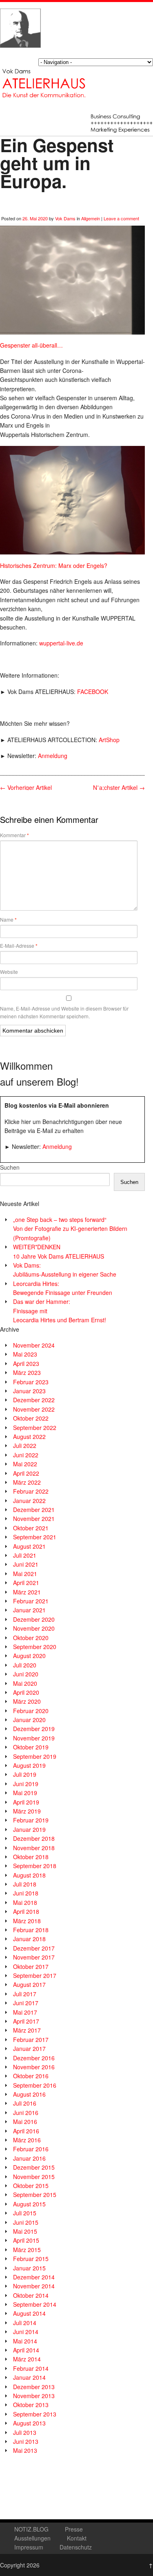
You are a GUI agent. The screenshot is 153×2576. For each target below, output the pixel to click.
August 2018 (29, 1875)
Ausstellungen (32, 2538)
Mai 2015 (25, 2231)
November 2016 (34, 2067)
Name (8, 920)
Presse (74, 2529)
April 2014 (26, 2350)
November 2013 (34, 2396)
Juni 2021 (26, 1564)
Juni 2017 (26, 2003)
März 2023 (27, 1372)
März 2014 (27, 2359)
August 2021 (29, 1546)
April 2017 (26, 2021)
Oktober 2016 (31, 2076)
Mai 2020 (25, 1683)
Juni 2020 (26, 1674)
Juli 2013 (25, 2432)
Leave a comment (121, 218)
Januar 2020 (29, 1720)
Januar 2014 (29, 2377)
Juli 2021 (25, 1555)
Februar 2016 (31, 2149)
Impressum (29, 2547)
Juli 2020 (25, 1665)
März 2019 (27, 1811)
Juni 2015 (26, 2222)
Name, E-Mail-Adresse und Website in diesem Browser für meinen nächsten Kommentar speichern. (64, 1012)
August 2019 (29, 1765)
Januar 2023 (29, 1391)
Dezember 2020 (34, 1619)
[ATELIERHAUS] (20, 55)
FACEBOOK (93, 692)
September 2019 (35, 1756)
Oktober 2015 (31, 2186)
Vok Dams (65, 218)
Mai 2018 (25, 1902)
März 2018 (27, 1921)
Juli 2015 (25, 2213)
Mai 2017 (25, 2012)
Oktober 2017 (31, 1966)
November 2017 (34, 1957)
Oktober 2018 (31, 1857)
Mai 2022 (25, 1464)
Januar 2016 (29, 2158)
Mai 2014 (25, 2341)
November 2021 (34, 1519)
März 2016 (27, 2140)
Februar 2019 (31, 1820)
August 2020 (29, 1656)
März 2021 (27, 1592)
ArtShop (109, 740)
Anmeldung (53, 756)
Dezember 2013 (34, 2387)
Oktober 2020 (31, 1638)
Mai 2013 (25, 2450)
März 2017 (27, 2030)
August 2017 (29, 1984)
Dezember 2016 (34, 2058)
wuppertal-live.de (61, 643)
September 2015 (35, 2195)
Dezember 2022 (34, 1400)
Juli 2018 (25, 1884)
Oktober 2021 (31, 1528)
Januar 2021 (29, 1610)
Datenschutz (76, 2547)
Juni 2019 (26, 1784)
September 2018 (35, 1866)
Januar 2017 (29, 2048)
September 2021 (35, 1537)
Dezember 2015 (34, 2167)
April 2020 (26, 1692)
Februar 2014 (31, 2368)
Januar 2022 (29, 1501)
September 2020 (35, 1647)
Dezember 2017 (34, 1948)
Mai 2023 (25, 1354)
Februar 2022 (31, 1491)
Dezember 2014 (34, 2277)
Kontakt (77, 2538)
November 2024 (34, 1345)
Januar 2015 (29, 2268)
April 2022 (26, 1473)
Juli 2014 (25, 2323)
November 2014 (34, 2286)
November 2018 (34, 1848)
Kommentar (14, 835)
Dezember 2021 (34, 1510)
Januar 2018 (29, 1939)
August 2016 (29, 2094)
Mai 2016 (25, 2122)
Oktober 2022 (31, 1418)
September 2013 (35, 2414)
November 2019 (34, 1738)
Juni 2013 (26, 2441)
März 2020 (27, 1701)
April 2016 (26, 2131)
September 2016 (35, 2085)
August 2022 (29, 1437)
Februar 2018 (31, 1930)
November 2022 (34, 1409)
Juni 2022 (26, 1455)
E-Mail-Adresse (19, 946)
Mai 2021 (25, 1574)
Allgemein (91, 218)
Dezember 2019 (34, 1729)
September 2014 (35, 2304)
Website (9, 972)
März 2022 (27, 1482)
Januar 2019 (29, 1829)
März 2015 (27, 2250)
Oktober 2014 (31, 2295)
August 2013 (29, 2423)
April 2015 (26, 2240)
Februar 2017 (31, 2040)
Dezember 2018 (34, 1838)
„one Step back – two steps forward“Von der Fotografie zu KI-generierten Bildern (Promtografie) (70, 1229)
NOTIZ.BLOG (31, 2529)
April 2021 (26, 1583)
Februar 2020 (31, 1711)
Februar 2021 (31, 1601)
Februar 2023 (31, 1382)
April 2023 (26, 1363)
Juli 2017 (25, 1994)
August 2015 (29, 2204)
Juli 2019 (25, 1774)
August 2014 (29, 2313)
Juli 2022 (25, 1445)
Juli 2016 (25, 2103)
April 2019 (26, 1802)
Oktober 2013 (31, 2405)
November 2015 (34, 2177)
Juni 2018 (26, 1893)
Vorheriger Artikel (26, 787)
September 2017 (35, 1975)
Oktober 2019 (31, 1747)
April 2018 (26, 1911)
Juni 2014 (26, 2332)
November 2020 (34, 1628)
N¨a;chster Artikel (119, 787)
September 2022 (35, 1428)
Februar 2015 (31, 2259)
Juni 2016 (26, 2113)
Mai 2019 (25, 1793)
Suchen (10, 1167)
